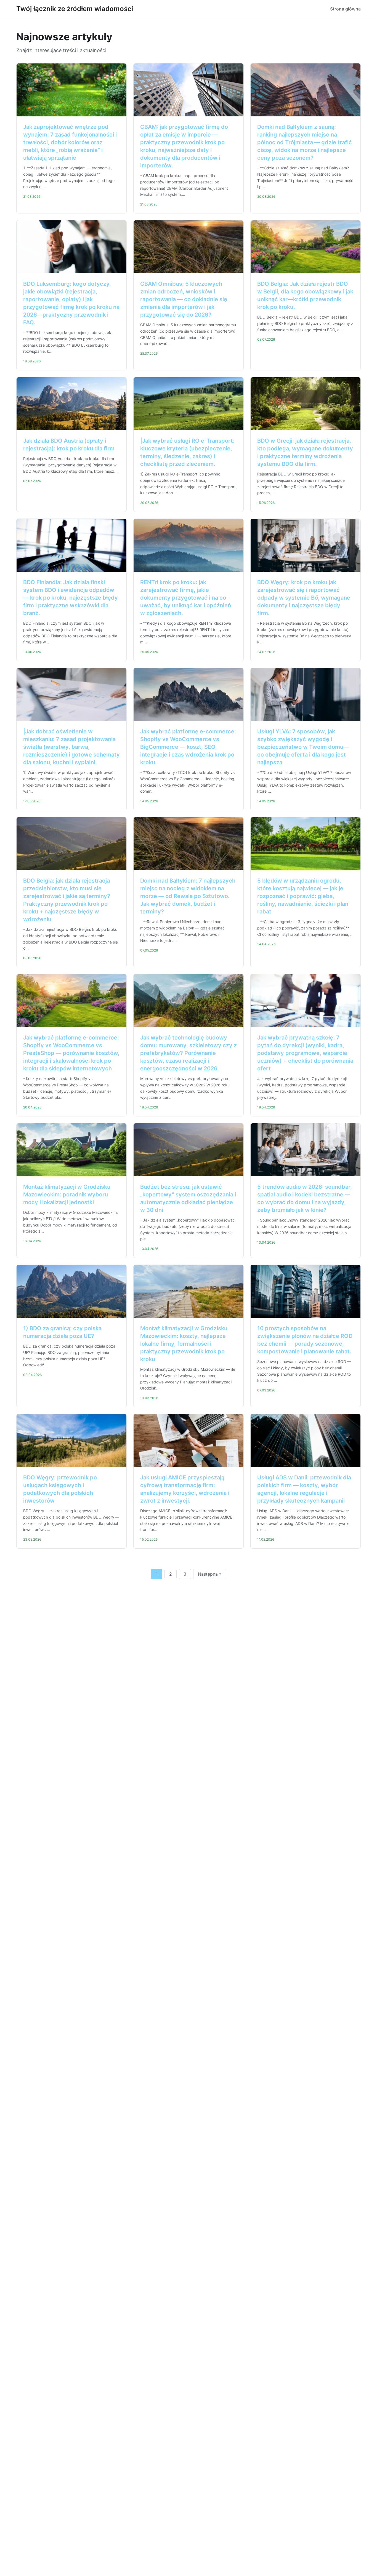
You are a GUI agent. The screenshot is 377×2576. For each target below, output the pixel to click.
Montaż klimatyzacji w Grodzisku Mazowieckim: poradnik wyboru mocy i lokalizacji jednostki (67, 1195)
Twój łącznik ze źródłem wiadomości (75, 9)
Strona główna (345, 9)
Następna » (210, 1574)
